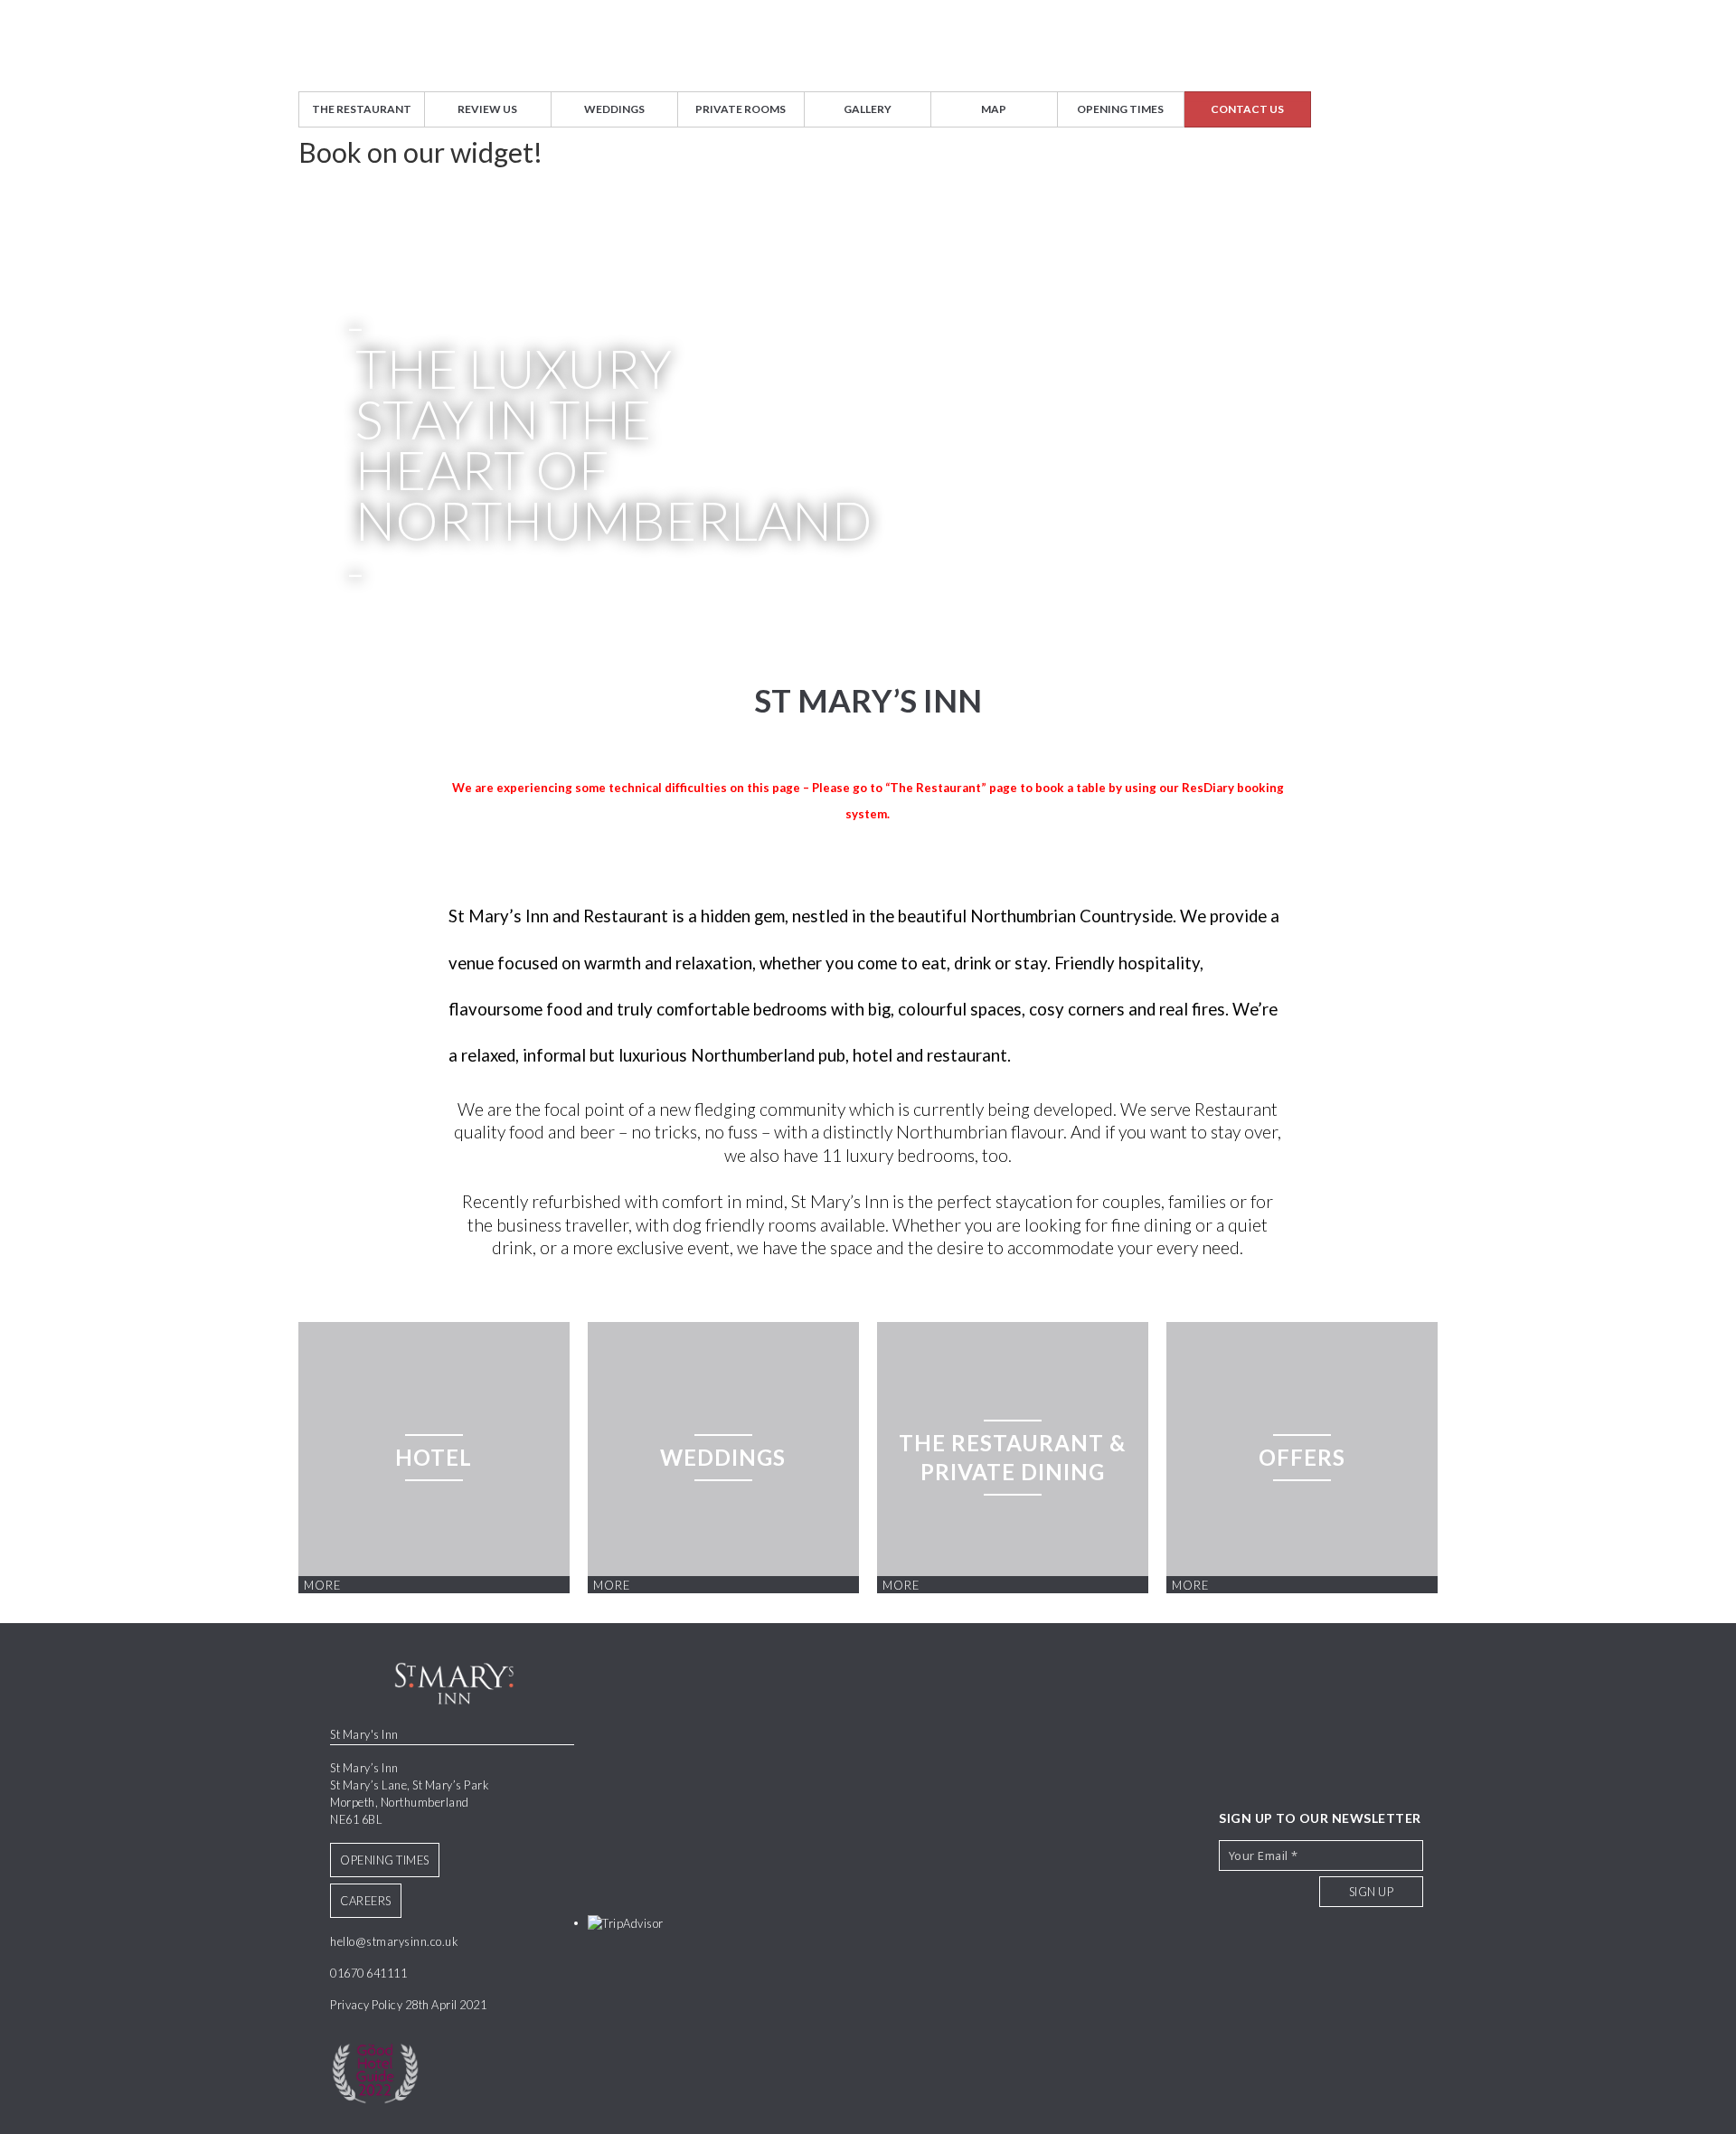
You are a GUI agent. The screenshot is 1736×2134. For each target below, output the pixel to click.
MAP (994, 109)
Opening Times (1120, 109)
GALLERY (868, 109)
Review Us (487, 109)
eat (934, 963)
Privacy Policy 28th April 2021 (408, 2005)
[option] (868, 390)
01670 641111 (368, 1973)
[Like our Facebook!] (1362, 1762)
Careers (366, 1901)
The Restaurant (362, 109)
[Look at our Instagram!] (1404, 1762)
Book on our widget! (420, 152)
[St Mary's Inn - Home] (868, 46)
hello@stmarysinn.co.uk (394, 1941)
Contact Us (1247, 109)
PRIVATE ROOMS (741, 109)
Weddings (614, 109)
